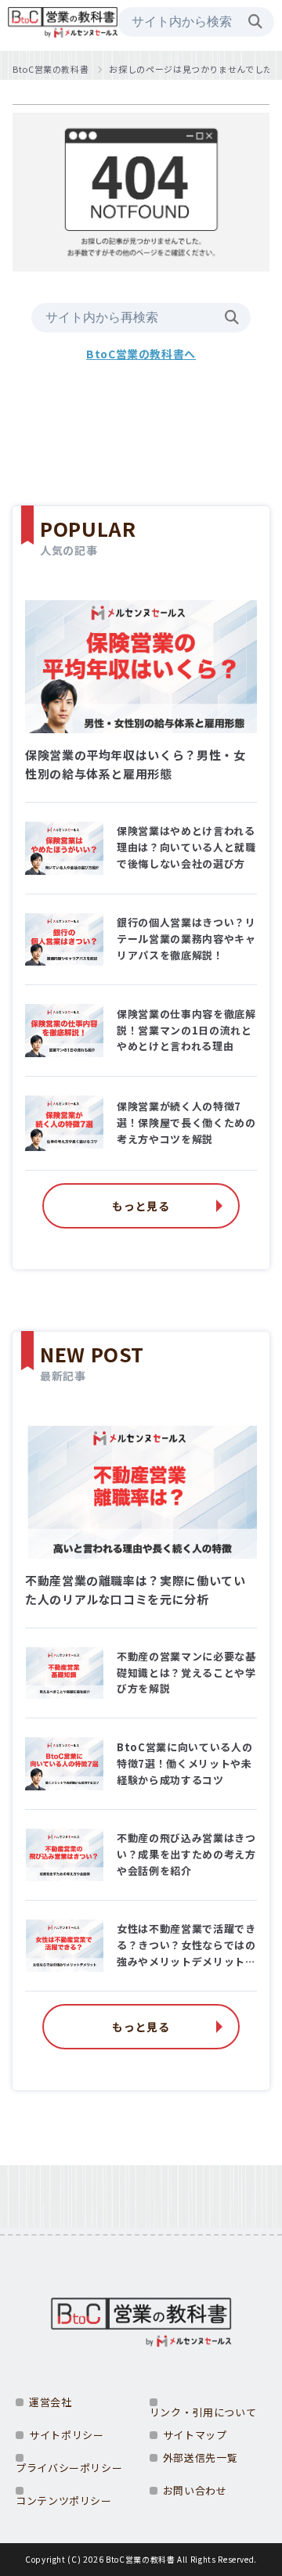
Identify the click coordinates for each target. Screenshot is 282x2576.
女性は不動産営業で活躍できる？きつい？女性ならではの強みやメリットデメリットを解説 (186, 1945)
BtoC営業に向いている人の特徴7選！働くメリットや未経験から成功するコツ (184, 1763)
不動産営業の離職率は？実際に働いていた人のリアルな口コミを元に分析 (136, 1590)
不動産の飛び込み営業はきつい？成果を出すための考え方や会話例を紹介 (186, 1854)
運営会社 (51, 2402)
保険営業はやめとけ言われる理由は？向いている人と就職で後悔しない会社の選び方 (186, 847)
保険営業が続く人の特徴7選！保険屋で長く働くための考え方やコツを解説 (186, 1123)
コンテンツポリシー (64, 2500)
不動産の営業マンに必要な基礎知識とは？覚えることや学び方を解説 (186, 1673)
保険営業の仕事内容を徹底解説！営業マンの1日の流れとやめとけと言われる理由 (186, 1030)
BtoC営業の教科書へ (141, 354)
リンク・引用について (203, 2412)
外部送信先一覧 (200, 2457)
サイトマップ (195, 2435)
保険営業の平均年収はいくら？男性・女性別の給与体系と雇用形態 (136, 764)
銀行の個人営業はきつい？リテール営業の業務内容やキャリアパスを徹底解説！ (186, 939)
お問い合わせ (195, 2490)
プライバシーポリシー (69, 2468)
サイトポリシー (66, 2435)
